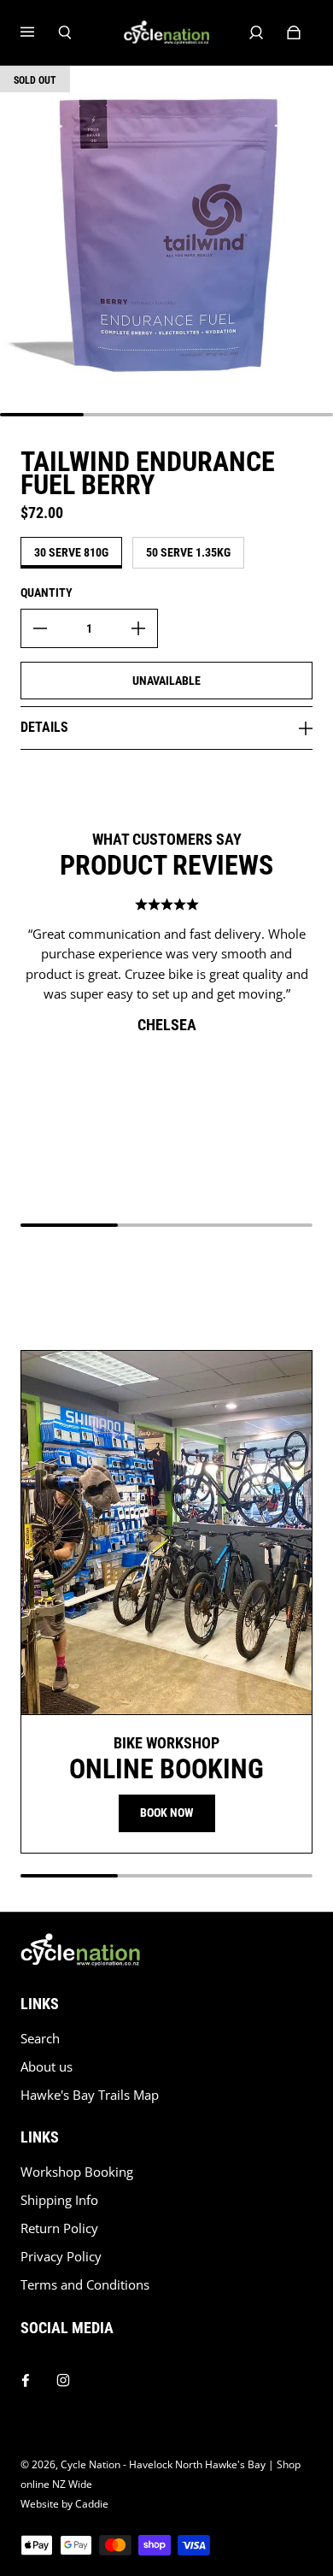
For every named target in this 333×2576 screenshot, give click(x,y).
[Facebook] (26, 2376)
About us (47, 2067)
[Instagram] (63, 2376)
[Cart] (294, 32)
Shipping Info (59, 2200)
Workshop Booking (77, 2172)
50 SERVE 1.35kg (188, 552)
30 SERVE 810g (71, 552)
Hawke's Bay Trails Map (90, 2095)
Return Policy (59, 2228)
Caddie (92, 2504)
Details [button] (44, 727)
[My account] (256, 32)
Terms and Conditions (85, 2285)
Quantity (47, 592)
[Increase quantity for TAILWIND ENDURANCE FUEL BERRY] (138, 628)
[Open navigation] (39, 32)
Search (40, 2039)
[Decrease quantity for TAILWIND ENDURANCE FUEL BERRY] (40, 628)
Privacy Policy (61, 2257)
